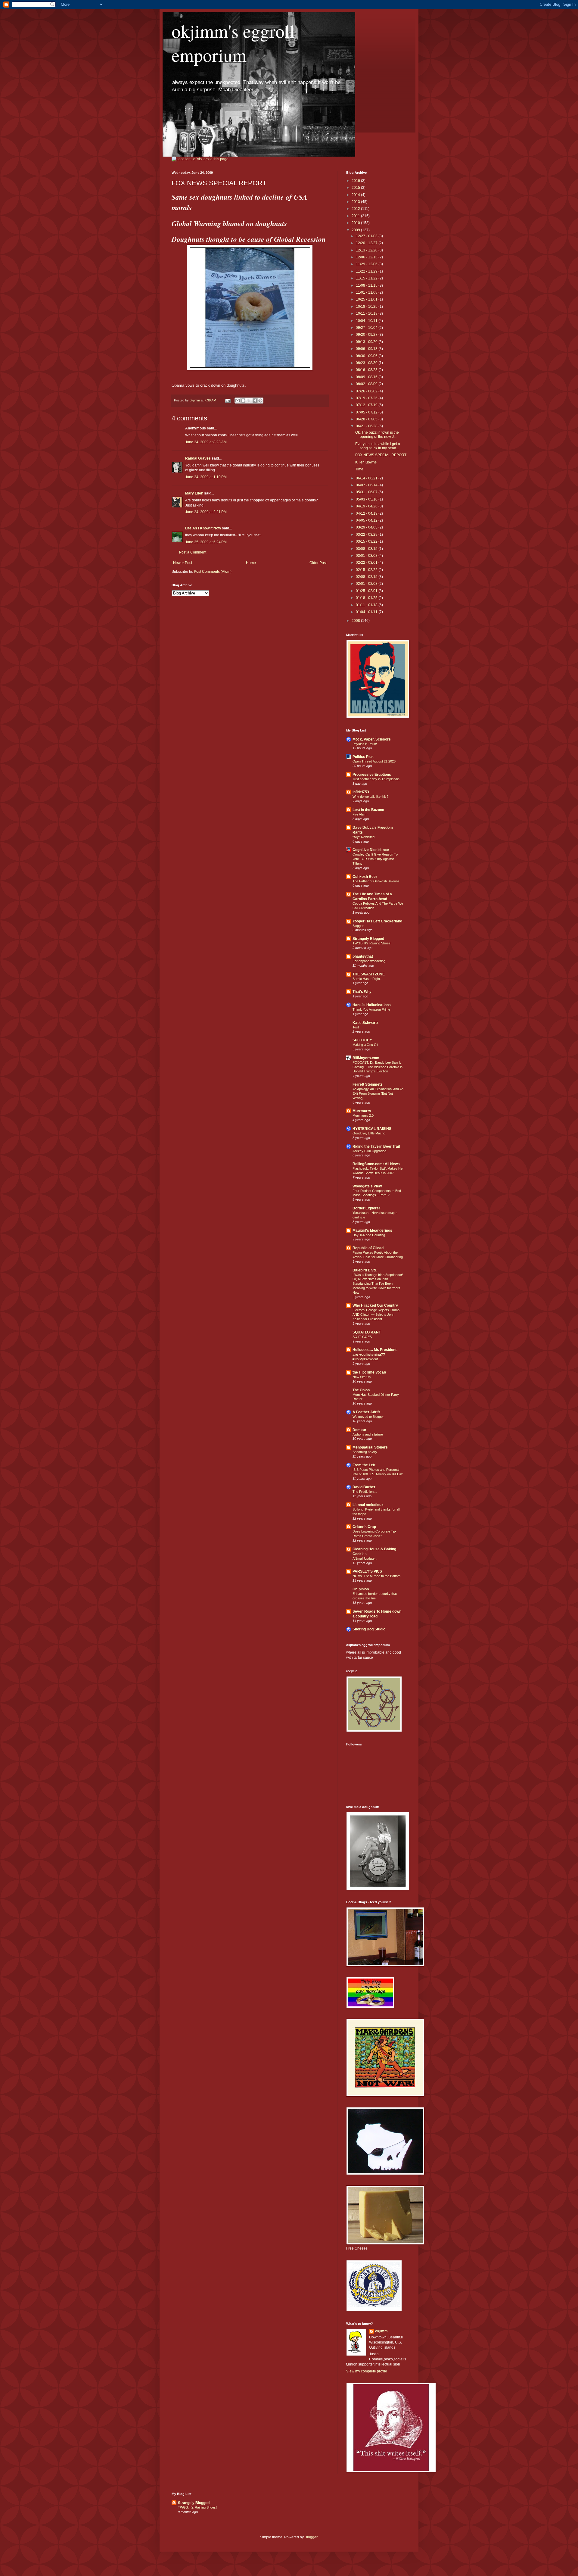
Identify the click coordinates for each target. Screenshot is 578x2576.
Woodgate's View (367, 1186)
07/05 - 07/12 (367, 412)
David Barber (364, 1487)
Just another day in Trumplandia (376, 779)
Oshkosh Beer (365, 877)
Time (359, 469)
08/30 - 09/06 (367, 356)
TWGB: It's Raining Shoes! (372, 943)
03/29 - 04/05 (367, 527)
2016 (356, 181)
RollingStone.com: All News (376, 1164)
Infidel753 (361, 792)
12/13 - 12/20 (367, 250)
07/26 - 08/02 (367, 391)
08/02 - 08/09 (367, 384)
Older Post (318, 563)
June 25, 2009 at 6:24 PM (206, 542)
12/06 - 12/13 (367, 257)
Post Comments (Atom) (213, 572)
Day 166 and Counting (369, 1235)
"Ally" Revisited (364, 837)
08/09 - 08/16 (367, 377)
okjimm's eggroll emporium (233, 43)
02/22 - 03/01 (367, 563)
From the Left (364, 1465)
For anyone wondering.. (370, 961)
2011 (356, 216)
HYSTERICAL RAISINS (372, 1129)
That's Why (362, 992)
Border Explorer (366, 1208)
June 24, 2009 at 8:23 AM (206, 442)
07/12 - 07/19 (367, 405)
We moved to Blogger (368, 1417)
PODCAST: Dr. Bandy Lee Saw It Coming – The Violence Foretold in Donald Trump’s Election (378, 1067)
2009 (356, 230)
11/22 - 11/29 (367, 271)
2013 (356, 202)
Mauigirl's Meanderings (372, 1230)
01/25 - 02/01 (367, 591)
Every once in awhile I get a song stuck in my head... (378, 446)
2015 (356, 188)
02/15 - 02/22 (367, 570)
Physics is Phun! (365, 744)
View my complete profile (367, 2371)
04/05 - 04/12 (367, 520)
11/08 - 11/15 (367, 285)
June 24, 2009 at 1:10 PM (206, 477)
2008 (356, 621)
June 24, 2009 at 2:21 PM (206, 512)
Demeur (359, 1430)
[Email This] (238, 401)
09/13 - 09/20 (367, 342)
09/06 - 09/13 (367, 349)
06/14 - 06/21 (367, 478)
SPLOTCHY (362, 1040)
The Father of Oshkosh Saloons (376, 881)
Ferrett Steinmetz (367, 1084)
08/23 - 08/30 (367, 363)
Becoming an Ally (365, 1452)
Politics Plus (363, 757)
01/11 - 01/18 (367, 605)
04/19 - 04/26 (367, 506)
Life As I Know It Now (203, 528)
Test (356, 1027)
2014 (356, 195)
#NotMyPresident (365, 1359)
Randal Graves (198, 458)
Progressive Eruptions (372, 775)
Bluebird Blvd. (365, 1270)
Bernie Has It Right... (368, 979)
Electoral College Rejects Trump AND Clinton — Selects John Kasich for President (376, 1315)
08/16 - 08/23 (367, 370)
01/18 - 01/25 (367, 598)
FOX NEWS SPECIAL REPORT (381, 455)
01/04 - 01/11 (367, 612)
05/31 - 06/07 (367, 492)
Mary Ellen (194, 493)
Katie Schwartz (365, 1023)
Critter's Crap (364, 1527)
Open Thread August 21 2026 (374, 761)
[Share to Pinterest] (260, 401)
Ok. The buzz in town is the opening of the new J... (377, 435)
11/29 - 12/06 (367, 264)
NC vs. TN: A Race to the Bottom (376, 1576)
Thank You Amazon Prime (371, 1009)
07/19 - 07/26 (367, 398)
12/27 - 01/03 (367, 236)
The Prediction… (365, 1492)
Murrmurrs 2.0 (363, 1115)
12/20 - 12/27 (367, 243)
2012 (356, 209)
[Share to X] (249, 401)
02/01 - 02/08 (367, 584)
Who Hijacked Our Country (375, 1305)
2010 (356, 223)
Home (251, 563)
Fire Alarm (360, 814)
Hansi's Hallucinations (372, 1005)
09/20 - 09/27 (367, 335)
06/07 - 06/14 (367, 485)
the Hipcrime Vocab (369, 1372)
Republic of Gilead (368, 1248)
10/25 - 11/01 (367, 299)
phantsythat (363, 956)
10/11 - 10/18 (367, 313)
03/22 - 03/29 (367, 535)
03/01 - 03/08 (367, 556)
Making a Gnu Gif (365, 1045)
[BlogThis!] (243, 401)
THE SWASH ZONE (369, 974)
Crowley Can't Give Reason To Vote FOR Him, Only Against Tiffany (375, 859)
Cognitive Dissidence (371, 850)
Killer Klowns (366, 462)
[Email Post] (228, 400)
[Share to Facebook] (255, 401)
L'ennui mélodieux (368, 1505)
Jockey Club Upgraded (369, 1151)
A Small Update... (365, 1558)
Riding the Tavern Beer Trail (376, 1146)
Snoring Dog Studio (369, 1629)
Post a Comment (193, 552)
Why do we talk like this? (370, 797)
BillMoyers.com (366, 1058)
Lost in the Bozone (368, 810)
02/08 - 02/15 (367, 577)
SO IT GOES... (364, 1337)
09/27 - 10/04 (367, 328)
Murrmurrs (362, 1111)
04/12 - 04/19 (367, 513)
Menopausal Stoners (370, 1447)
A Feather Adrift (366, 1412)
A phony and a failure (368, 1434)
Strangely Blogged (368, 939)
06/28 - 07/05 (367, 419)
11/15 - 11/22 (367, 278)
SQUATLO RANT (367, 1332)
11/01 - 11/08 (367, 292)
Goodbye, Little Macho (369, 1133)
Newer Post (183, 563)
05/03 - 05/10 (367, 499)
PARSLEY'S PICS (367, 1571)
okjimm (381, 2331)
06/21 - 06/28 (367, 426)
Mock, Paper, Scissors (372, 739)
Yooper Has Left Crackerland (377, 921)
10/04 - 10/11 (367, 321)
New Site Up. (362, 1377)
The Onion (361, 1390)
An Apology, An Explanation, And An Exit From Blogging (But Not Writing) (378, 1093)
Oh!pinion (361, 1589)
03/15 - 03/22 (367, 541)
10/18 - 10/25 (367, 307)
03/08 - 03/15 (367, 549)
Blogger (358, 926)
